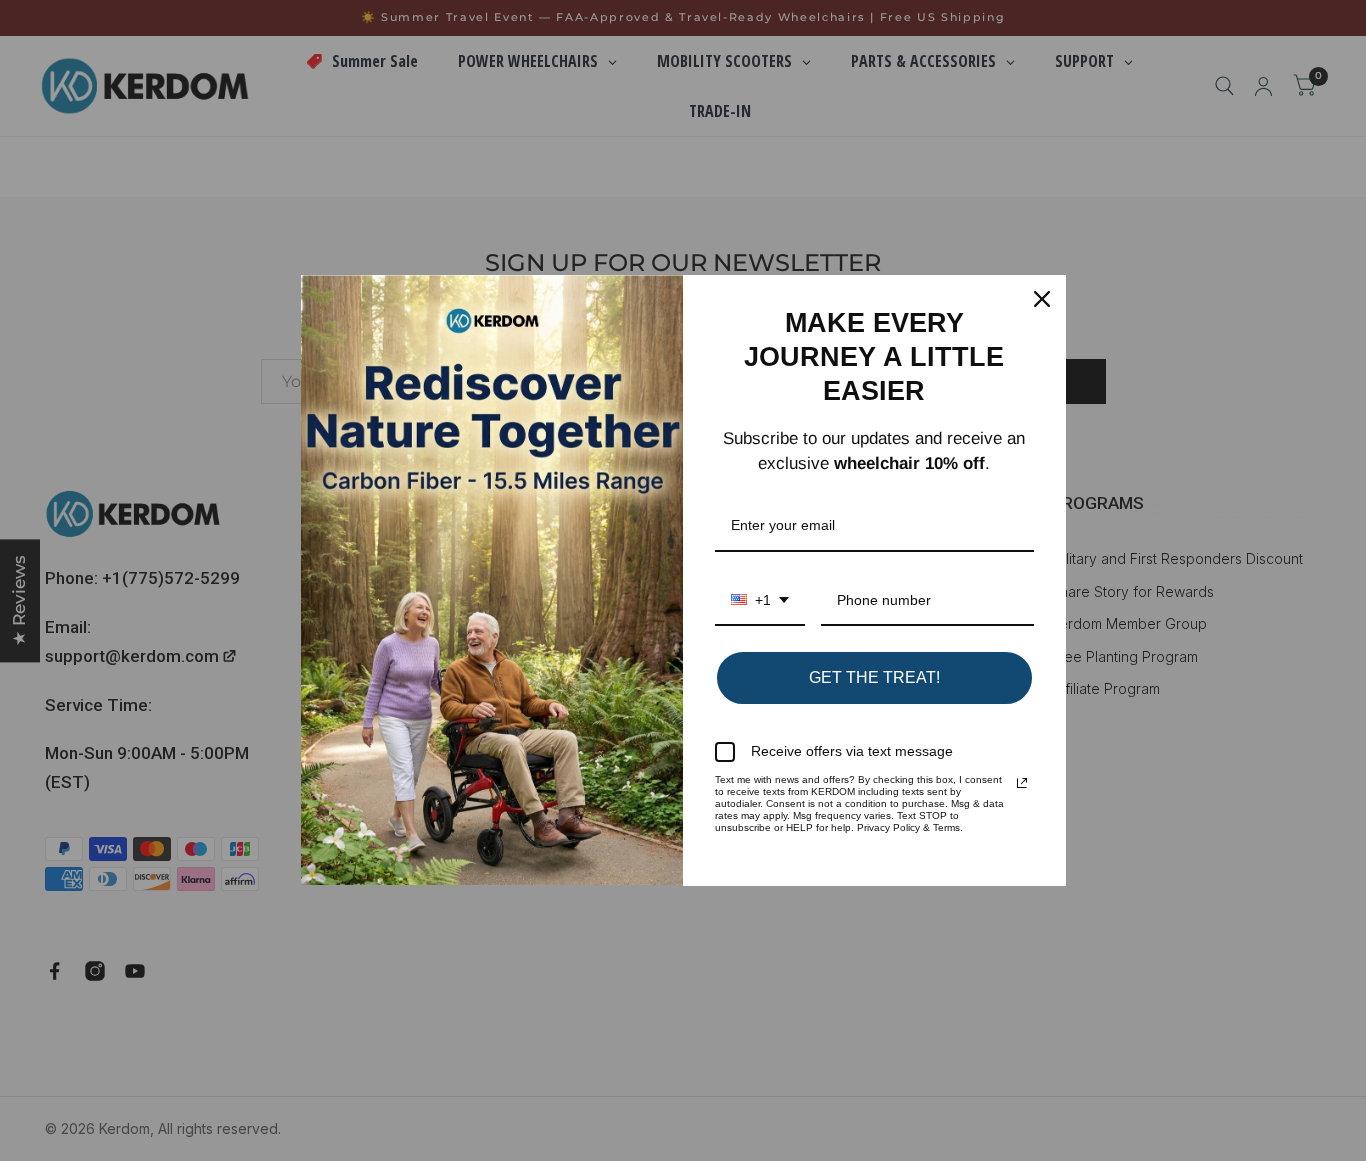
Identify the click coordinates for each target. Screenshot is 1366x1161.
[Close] (1042, 299)
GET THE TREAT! (874, 677)
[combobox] (760, 601)
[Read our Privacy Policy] (1022, 783)
